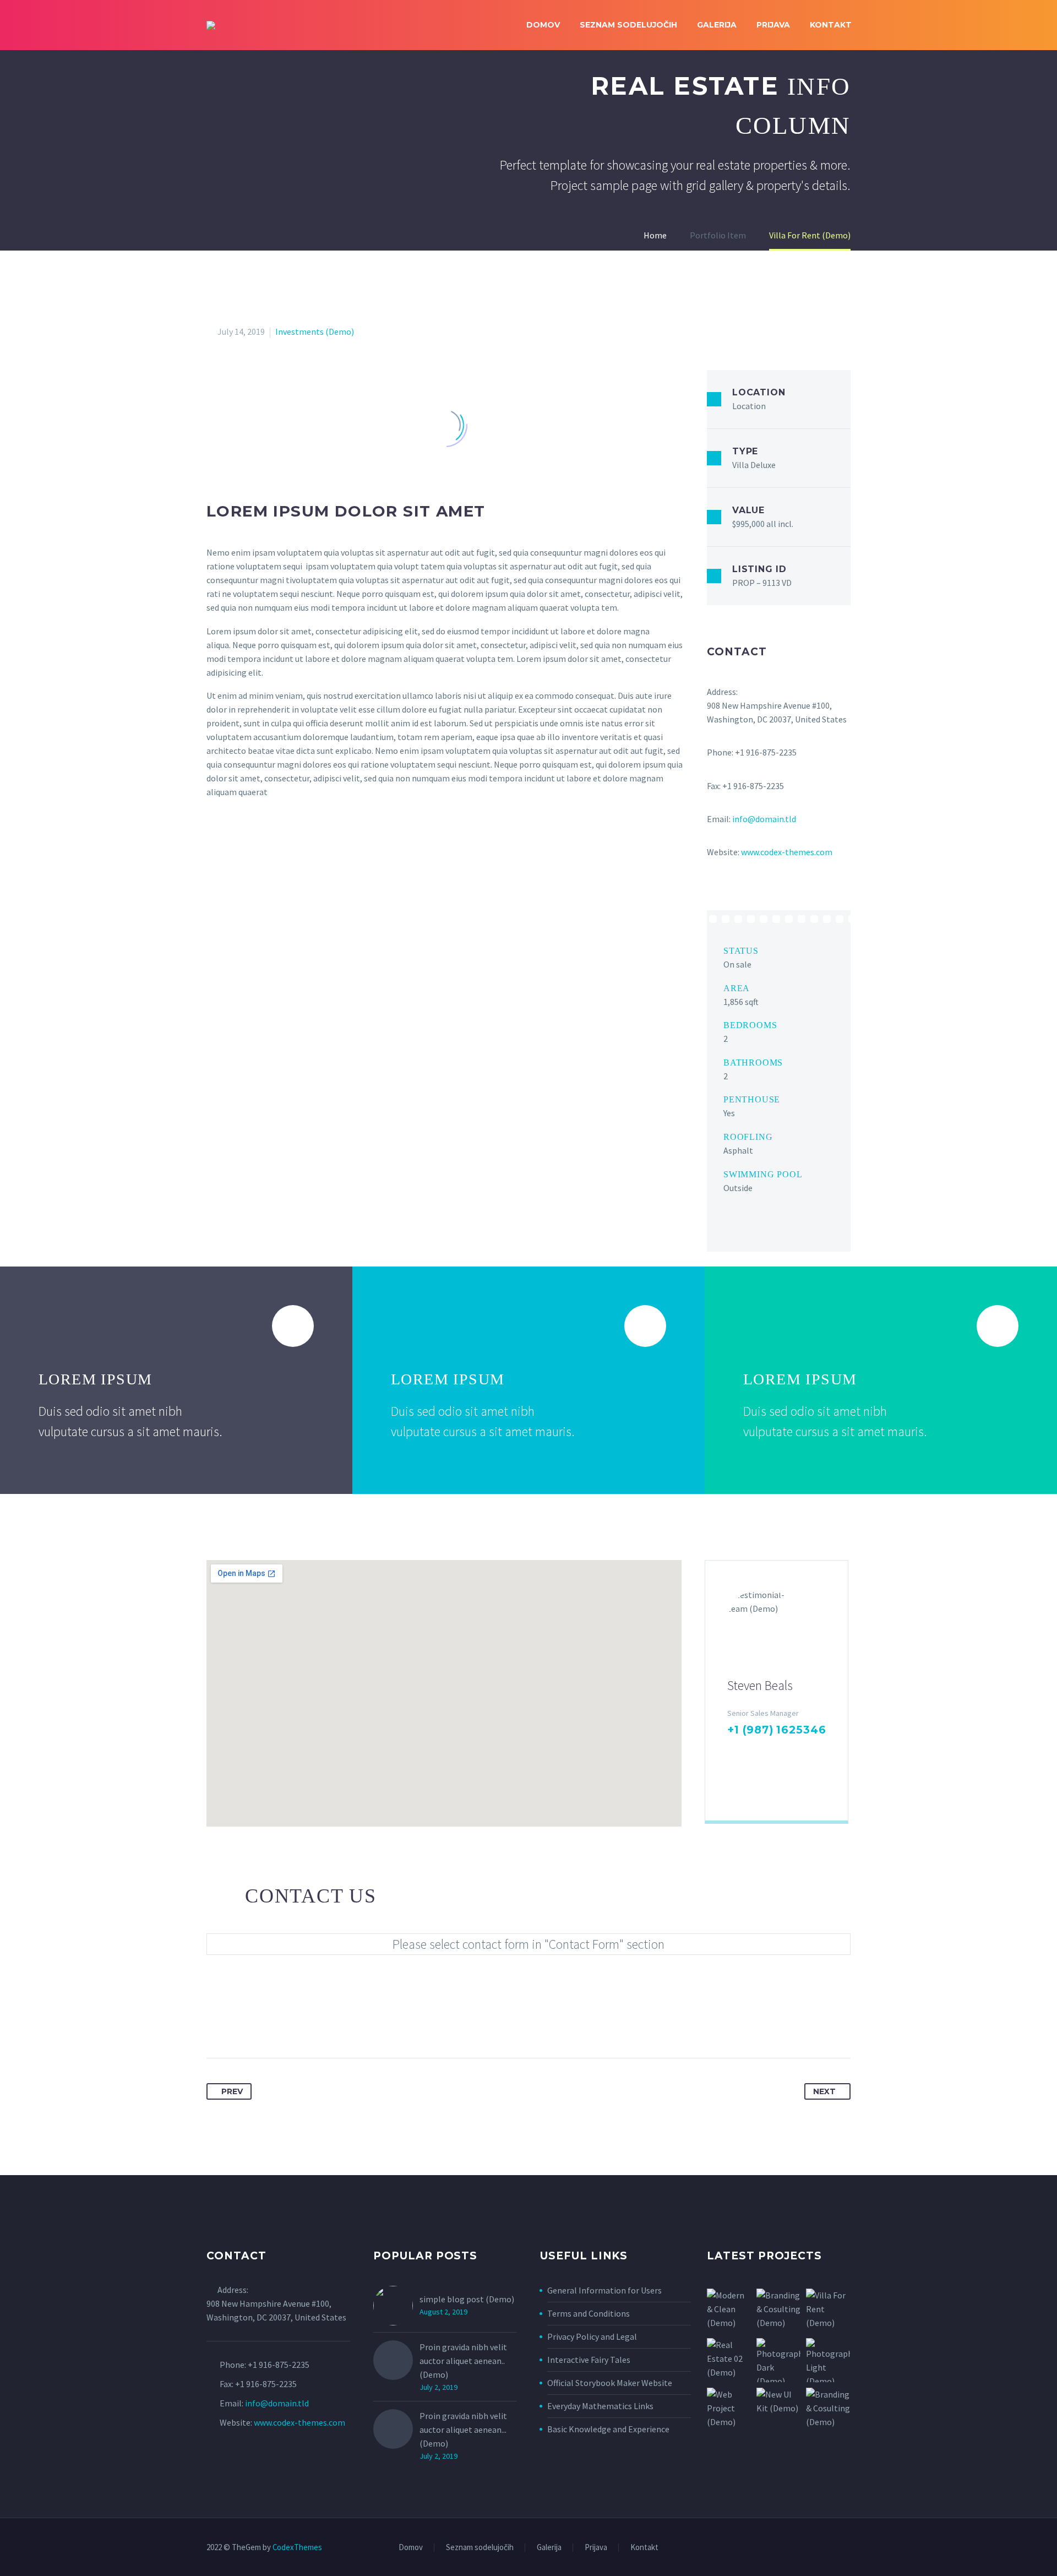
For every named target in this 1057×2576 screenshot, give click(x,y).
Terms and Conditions (589, 2313)
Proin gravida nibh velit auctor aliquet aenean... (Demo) (463, 2430)
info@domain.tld (764, 819)
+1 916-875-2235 (279, 2365)
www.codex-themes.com (787, 852)
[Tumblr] (277, 2023)
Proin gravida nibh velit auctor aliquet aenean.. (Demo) (463, 2361)
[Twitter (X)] (750, 1752)
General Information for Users (604, 2290)
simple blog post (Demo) (467, 2299)
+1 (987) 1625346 (777, 1730)
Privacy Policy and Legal (592, 2336)
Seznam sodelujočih (628, 25)
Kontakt (831, 25)
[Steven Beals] (777, 1691)
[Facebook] (733, 1752)
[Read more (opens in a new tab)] (779, 1041)
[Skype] (803, 1752)
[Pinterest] (257, 2023)
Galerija (717, 25)
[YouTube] (847, 2548)
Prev (232, 2091)
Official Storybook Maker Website (610, 2383)
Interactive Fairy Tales (589, 2360)
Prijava (773, 25)
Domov (543, 25)
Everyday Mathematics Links (600, 2406)
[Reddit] (318, 2023)
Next (824, 2091)
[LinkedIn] (768, 1752)
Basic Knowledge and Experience (608, 2429)
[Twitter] (236, 2023)
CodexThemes (297, 2547)
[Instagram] (786, 1752)
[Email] (734, 1786)
